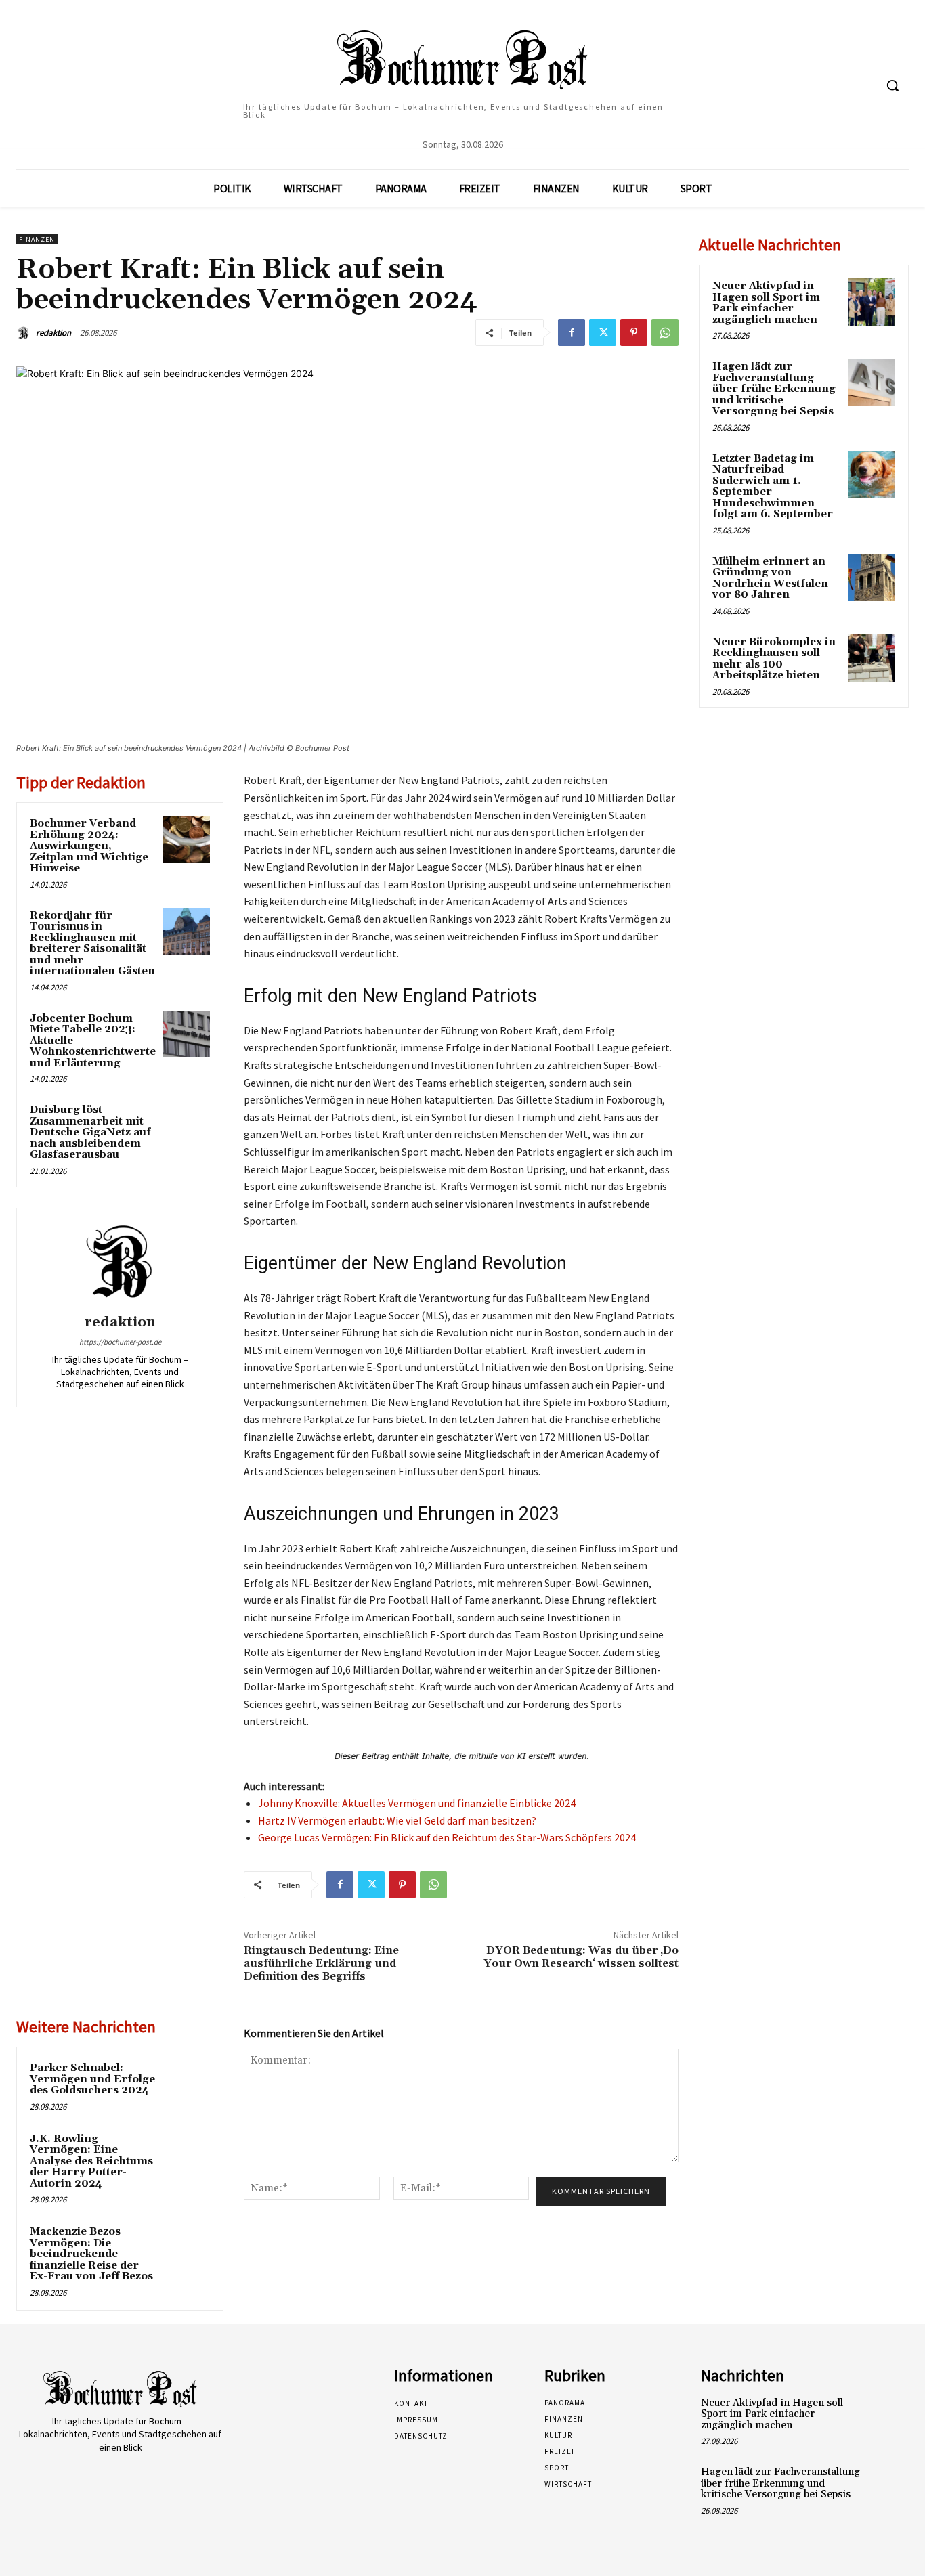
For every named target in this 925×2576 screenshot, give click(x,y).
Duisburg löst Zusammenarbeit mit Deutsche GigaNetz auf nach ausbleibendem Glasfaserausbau (90, 1132)
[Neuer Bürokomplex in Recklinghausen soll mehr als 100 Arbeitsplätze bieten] (872, 658)
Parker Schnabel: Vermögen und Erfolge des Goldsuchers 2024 (92, 2079)
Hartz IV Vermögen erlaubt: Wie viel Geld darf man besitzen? (397, 1820)
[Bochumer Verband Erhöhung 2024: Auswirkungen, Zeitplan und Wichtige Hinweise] (187, 839)
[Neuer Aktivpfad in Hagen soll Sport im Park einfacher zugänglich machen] (872, 302)
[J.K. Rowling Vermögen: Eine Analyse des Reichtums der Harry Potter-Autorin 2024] (187, 2155)
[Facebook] (572, 332)
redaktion (53, 333)
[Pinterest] (634, 332)
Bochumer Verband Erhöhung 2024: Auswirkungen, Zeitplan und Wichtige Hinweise (89, 846)
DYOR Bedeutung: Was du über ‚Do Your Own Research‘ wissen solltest (581, 1957)
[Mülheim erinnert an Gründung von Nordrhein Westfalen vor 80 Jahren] (872, 577)
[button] (892, 85)
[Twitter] (603, 332)
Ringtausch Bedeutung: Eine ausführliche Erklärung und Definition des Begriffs (321, 1963)
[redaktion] (25, 333)
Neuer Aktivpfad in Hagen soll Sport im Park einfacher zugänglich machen (766, 303)
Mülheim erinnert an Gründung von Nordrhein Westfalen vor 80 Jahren (770, 578)
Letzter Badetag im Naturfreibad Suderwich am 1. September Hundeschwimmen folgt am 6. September (773, 487)
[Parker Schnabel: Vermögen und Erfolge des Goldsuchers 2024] (187, 2083)
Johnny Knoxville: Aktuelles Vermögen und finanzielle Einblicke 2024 (417, 1803)
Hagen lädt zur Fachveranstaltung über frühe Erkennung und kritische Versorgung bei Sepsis (774, 389)
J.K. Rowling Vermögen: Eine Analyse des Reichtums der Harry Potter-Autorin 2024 (91, 2161)
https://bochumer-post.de (120, 1342)
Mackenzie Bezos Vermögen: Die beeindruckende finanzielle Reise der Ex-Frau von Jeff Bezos (91, 2254)
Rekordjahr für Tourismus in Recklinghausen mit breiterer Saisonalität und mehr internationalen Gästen (92, 944)
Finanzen (37, 239)
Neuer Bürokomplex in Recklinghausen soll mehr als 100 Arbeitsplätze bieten (774, 659)
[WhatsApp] (665, 332)
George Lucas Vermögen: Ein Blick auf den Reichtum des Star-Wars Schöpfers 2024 (447, 1837)
